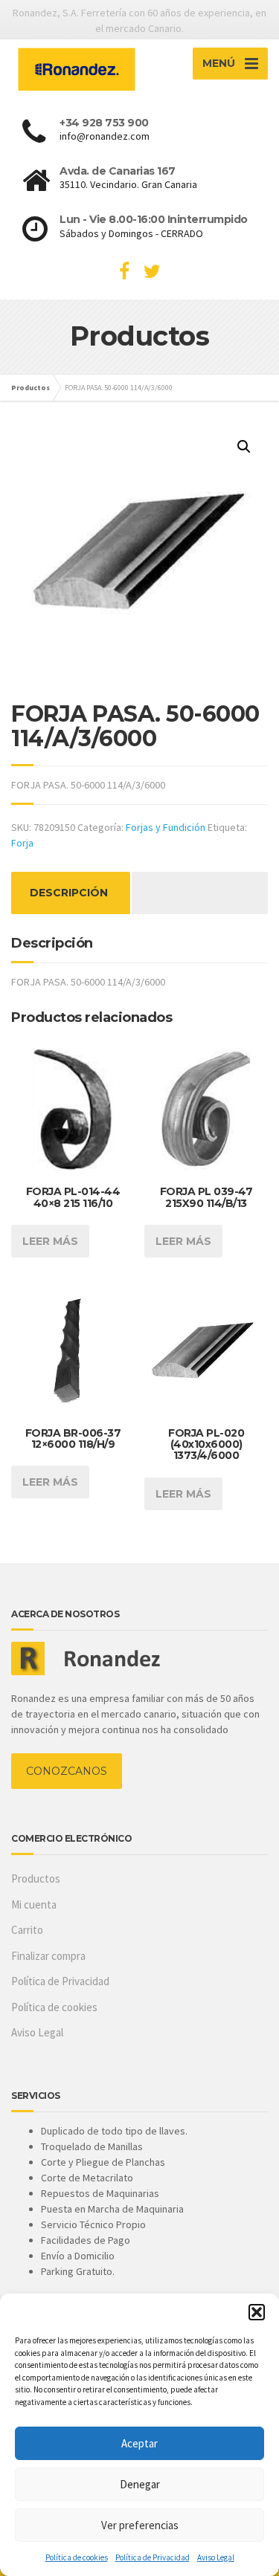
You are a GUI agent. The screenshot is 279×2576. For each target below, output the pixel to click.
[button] (257, 2312)
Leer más (50, 1241)
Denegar (140, 2484)
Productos (36, 1878)
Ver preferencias (140, 2525)
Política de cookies (77, 2557)
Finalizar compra (48, 1956)
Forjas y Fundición (166, 827)
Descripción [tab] (69, 893)
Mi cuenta (34, 1905)
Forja (22, 843)
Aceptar (139, 2443)
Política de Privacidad (153, 2557)
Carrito (27, 1930)
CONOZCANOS (67, 1771)
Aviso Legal (216, 2557)
